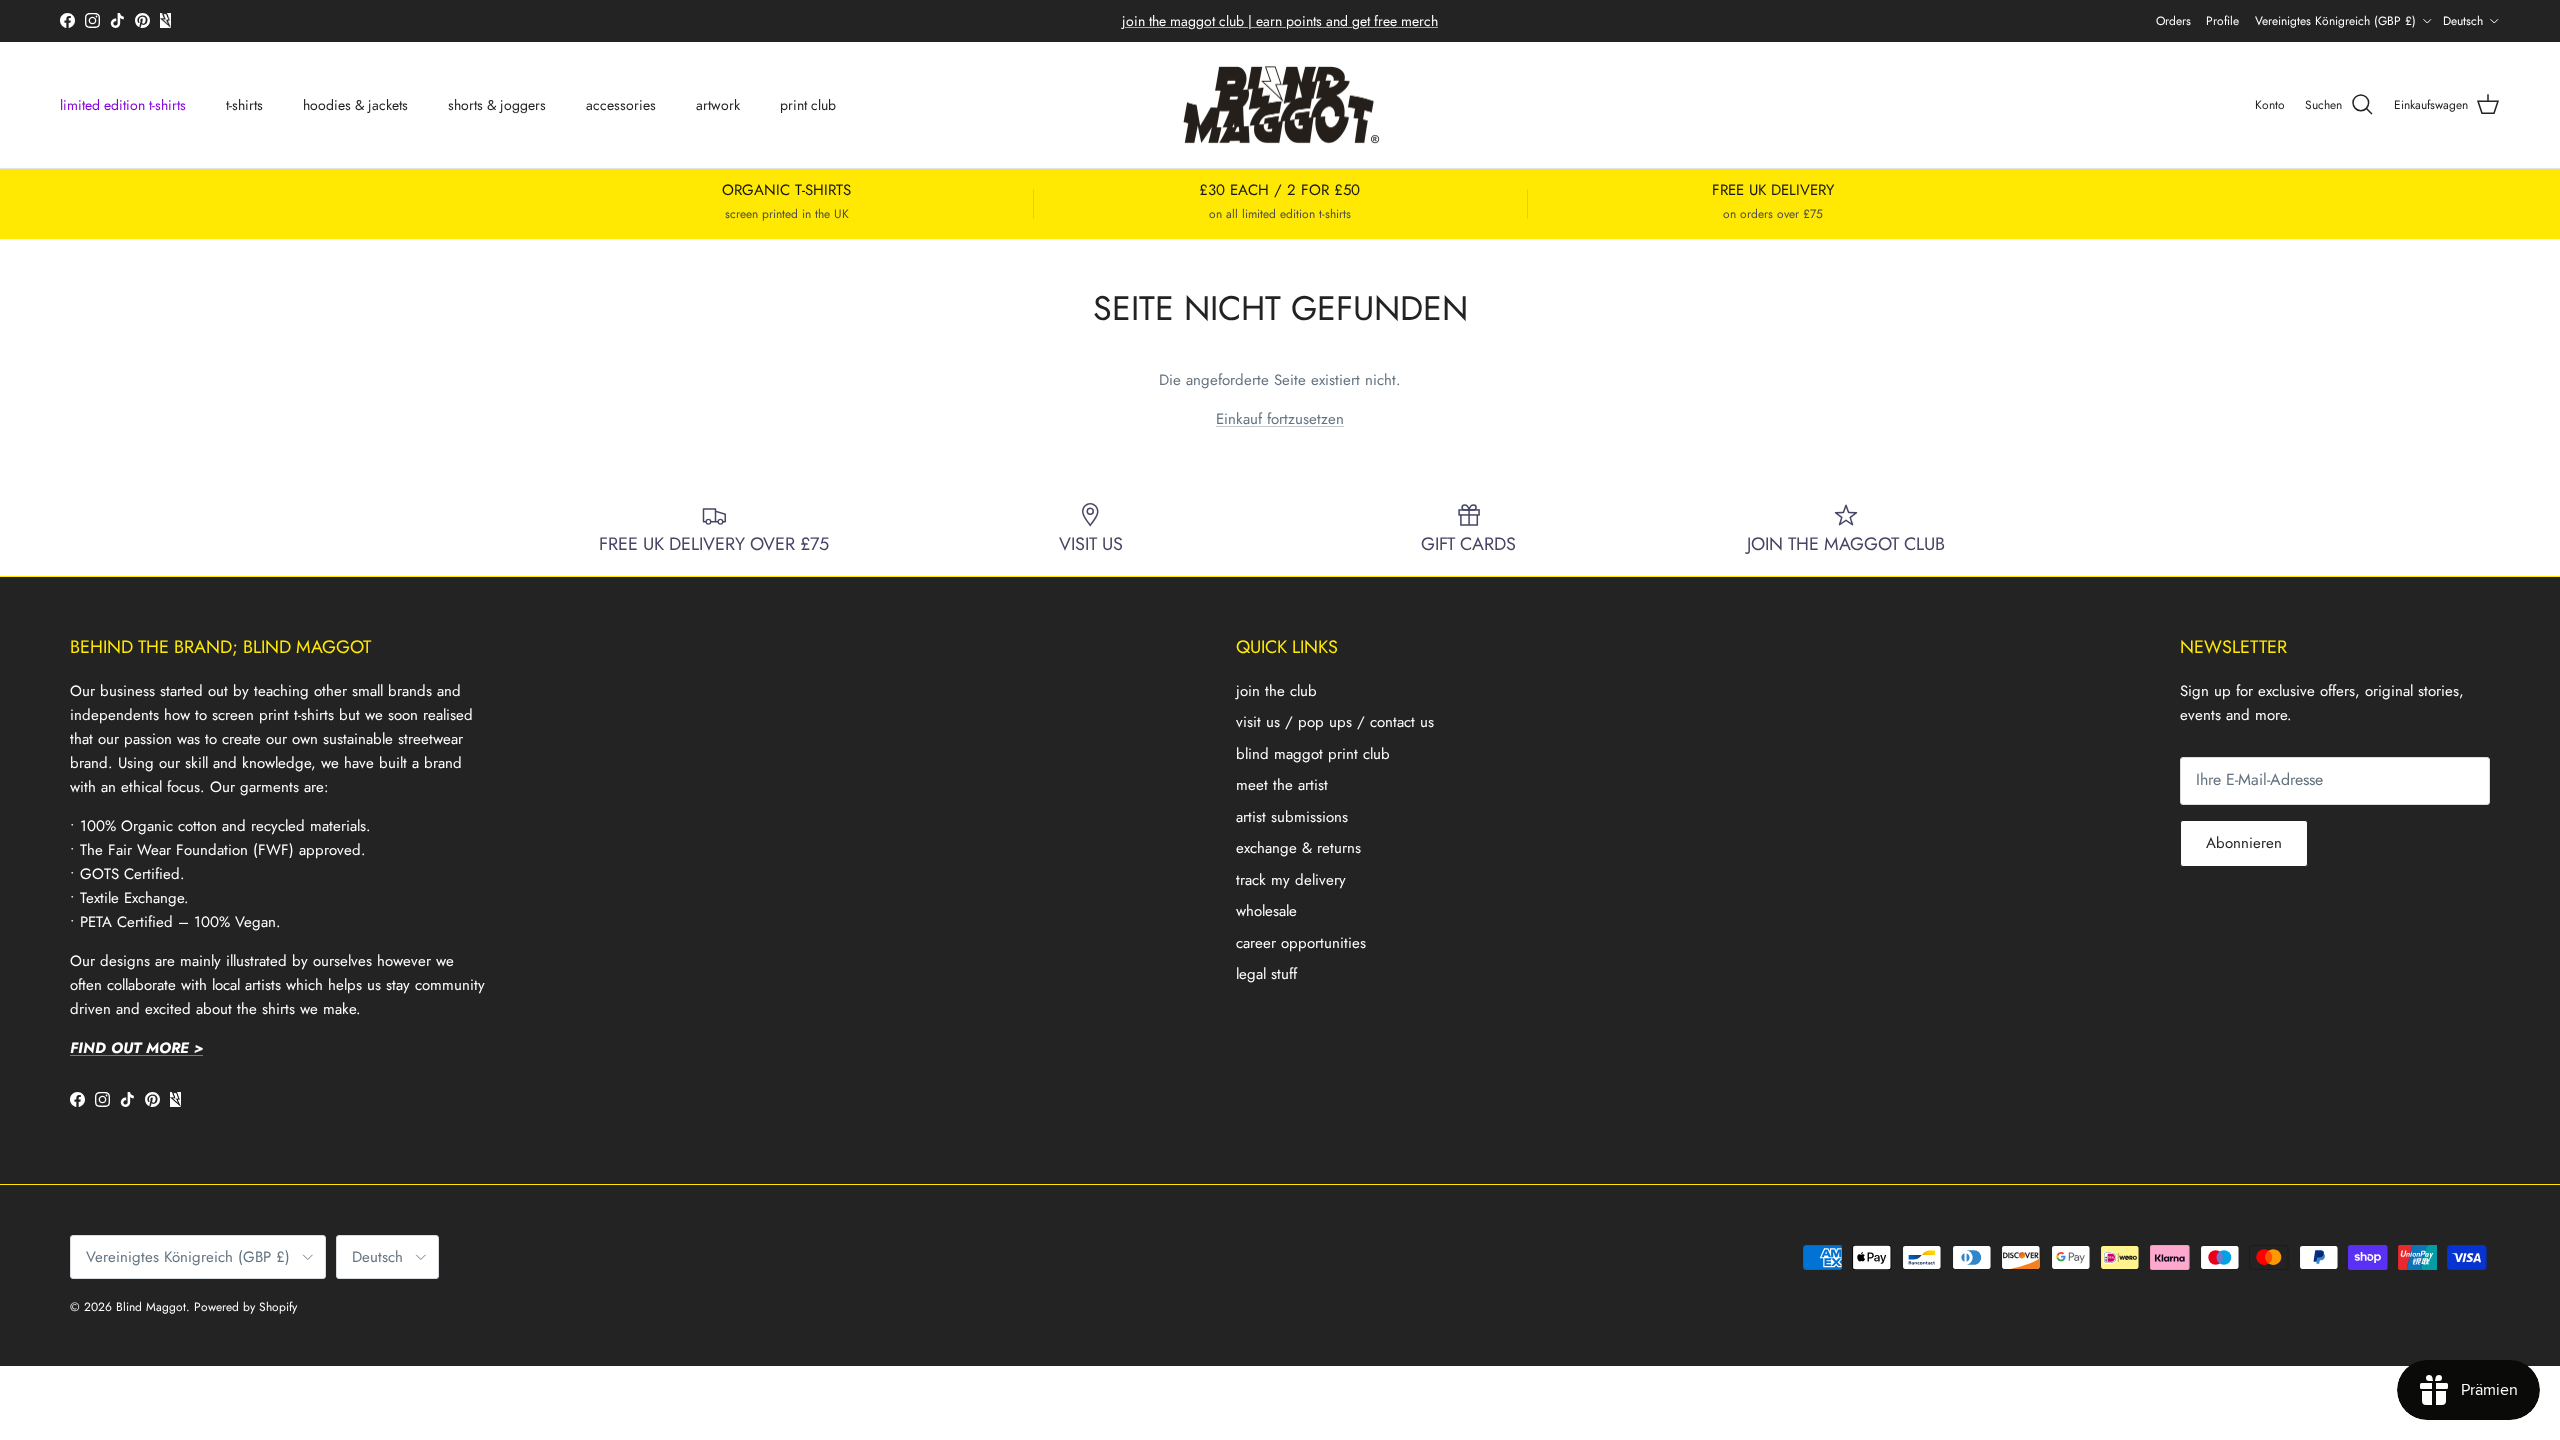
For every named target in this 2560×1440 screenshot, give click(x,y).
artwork (718, 105)
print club (808, 105)
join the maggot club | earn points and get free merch (1280, 21)
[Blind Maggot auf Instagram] (92, 20)
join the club (1276, 691)
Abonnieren (2244, 843)
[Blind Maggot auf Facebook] (67, 20)
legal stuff (1266, 974)
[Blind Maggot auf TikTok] (117, 20)
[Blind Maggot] (1280, 105)
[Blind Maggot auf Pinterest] (142, 20)
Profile (2222, 21)
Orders (2173, 21)
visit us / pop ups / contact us (1335, 722)
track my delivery (1291, 880)
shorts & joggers (497, 105)
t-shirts (244, 105)
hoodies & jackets (355, 105)
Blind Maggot (151, 1307)
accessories (621, 105)
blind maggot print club (1313, 754)
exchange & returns (1298, 848)
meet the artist (1282, 785)
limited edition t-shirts (123, 105)
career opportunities (1301, 943)
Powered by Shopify (245, 1307)
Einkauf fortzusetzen (1280, 419)
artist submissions (1292, 817)
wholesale (1266, 911)
